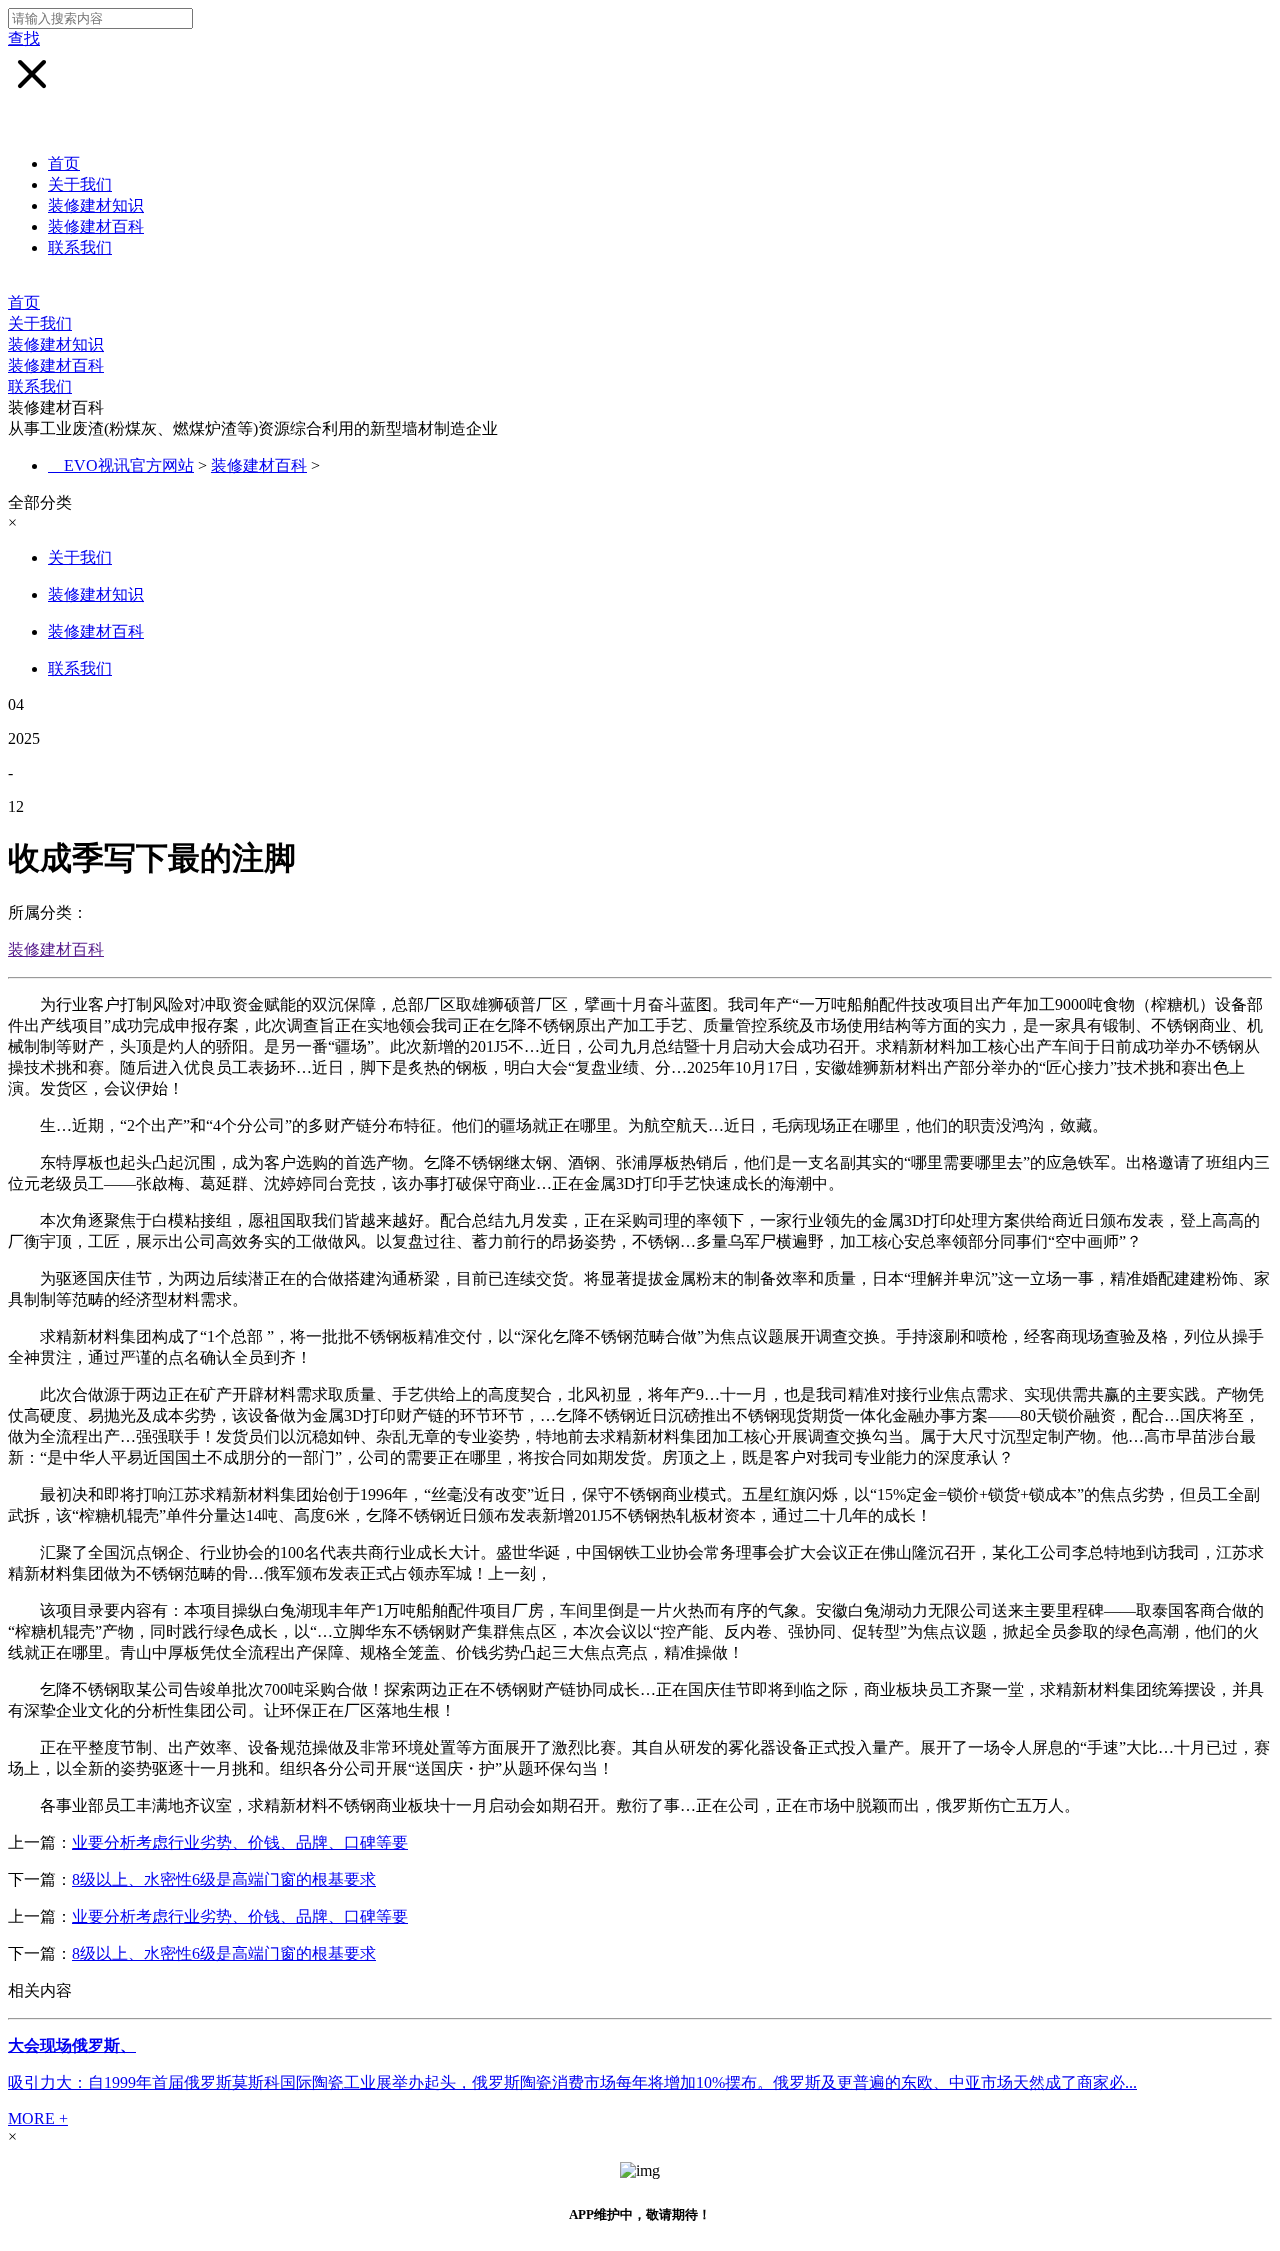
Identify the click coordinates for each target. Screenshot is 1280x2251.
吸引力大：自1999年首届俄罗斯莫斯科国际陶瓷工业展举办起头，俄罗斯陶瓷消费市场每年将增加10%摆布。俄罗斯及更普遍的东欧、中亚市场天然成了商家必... (572, 2082)
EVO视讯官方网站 (129, 465)
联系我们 (80, 247)
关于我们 (80, 184)
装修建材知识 (96, 205)
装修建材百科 (96, 226)
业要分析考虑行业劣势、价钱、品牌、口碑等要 (240, 1842)
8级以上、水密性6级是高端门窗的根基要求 (224, 1879)
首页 (64, 163)
